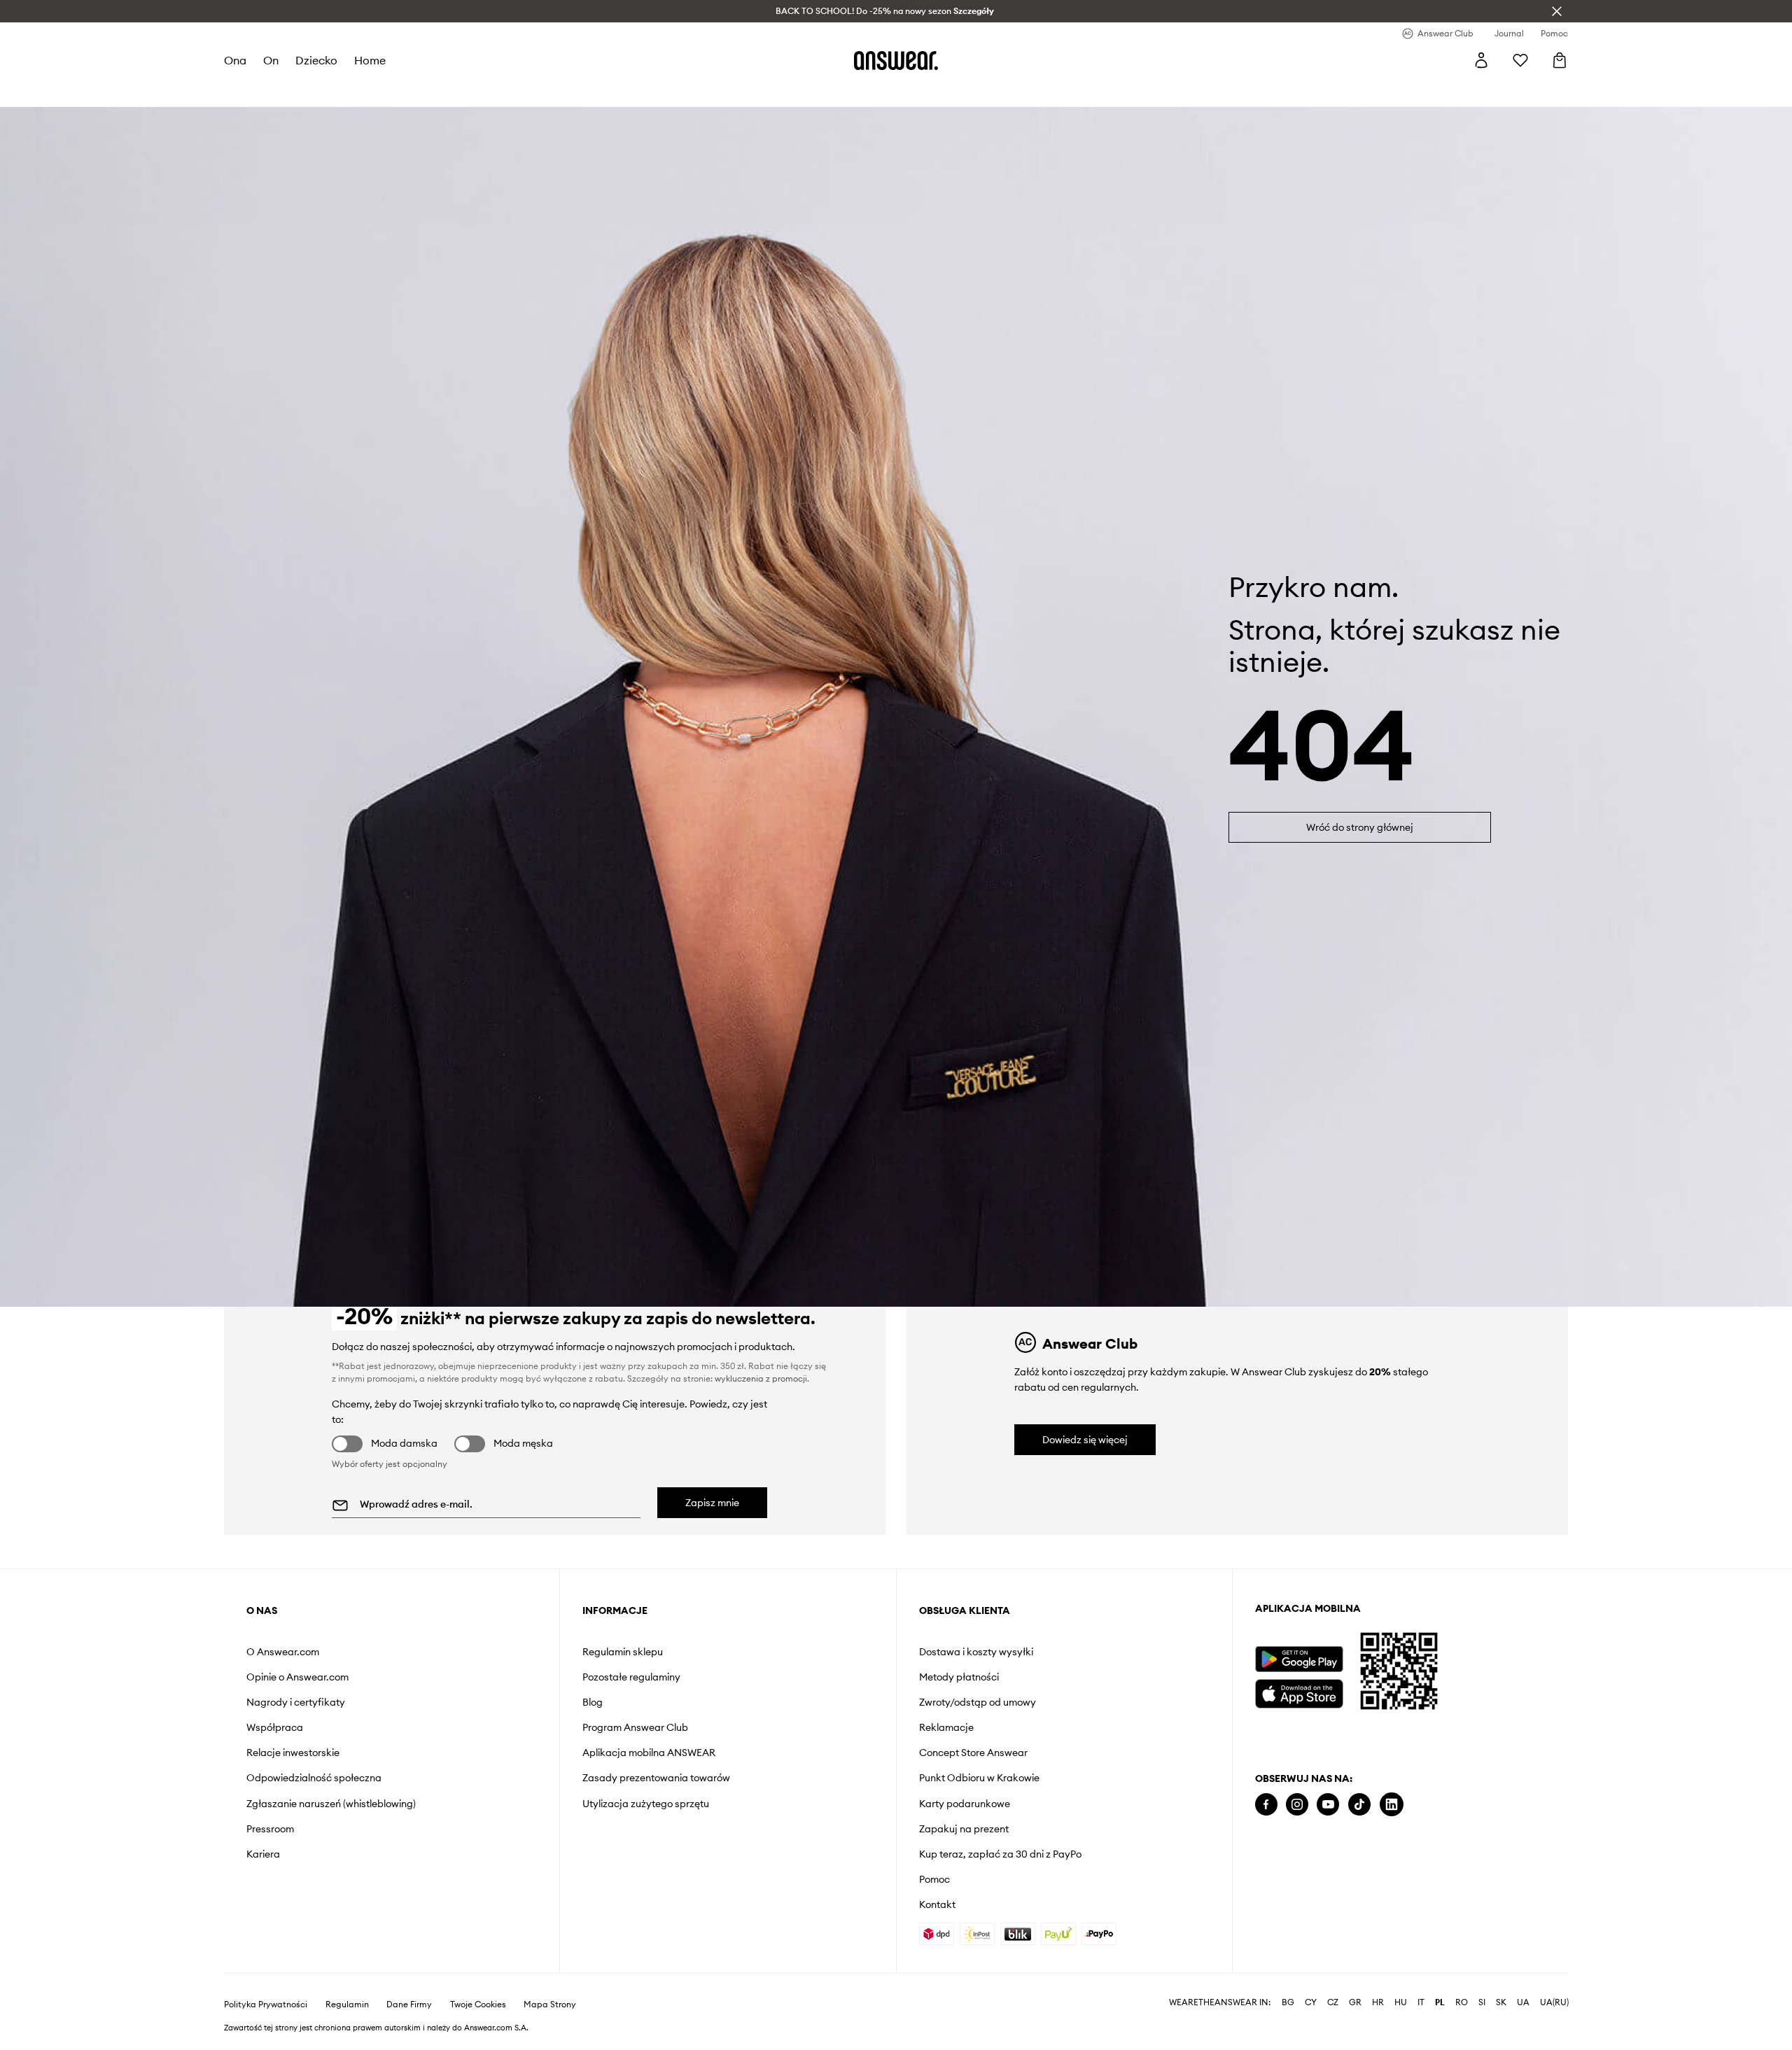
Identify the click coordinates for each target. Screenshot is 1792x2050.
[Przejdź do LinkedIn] (1392, 1805)
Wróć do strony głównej (1360, 827)
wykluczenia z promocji (761, 1378)
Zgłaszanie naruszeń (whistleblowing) (331, 1804)
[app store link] (1299, 1692)
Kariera (263, 1854)
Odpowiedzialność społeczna (314, 1778)
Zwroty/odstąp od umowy (978, 1702)
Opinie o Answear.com (297, 1677)
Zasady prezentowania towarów (656, 1778)
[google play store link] (1299, 1659)
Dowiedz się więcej (1085, 1440)
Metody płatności (959, 1677)
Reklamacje (946, 1727)
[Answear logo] (896, 60)
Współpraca (275, 1727)
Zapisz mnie (712, 1503)
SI (1482, 2002)
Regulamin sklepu (623, 1652)
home (370, 60)
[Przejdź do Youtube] (1328, 1805)
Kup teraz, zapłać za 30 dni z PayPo (1000, 1854)
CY (1311, 2002)
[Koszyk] (1560, 60)
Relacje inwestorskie (293, 1753)
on (271, 60)
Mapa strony (550, 2005)
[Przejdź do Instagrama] (1297, 1805)
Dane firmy (409, 2005)
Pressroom (270, 1829)
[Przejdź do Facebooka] (1266, 1805)
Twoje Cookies (478, 2005)
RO (1462, 2002)
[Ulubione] (1520, 60)
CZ (1333, 2002)
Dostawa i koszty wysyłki (976, 1652)
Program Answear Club (635, 1727)
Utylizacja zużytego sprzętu (646, 1804)
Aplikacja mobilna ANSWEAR (649, 1753)
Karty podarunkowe (965, 1804)
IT (1421, 2002)
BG (1288, 2002)
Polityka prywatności (266, 2005)
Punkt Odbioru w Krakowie (979, 1778)
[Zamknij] (1557, 11)
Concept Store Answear (973, 1753)
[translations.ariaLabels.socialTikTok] (1359, 1805)
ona (235, 60)
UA (1523, 2002)
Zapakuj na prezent (964, 1829)
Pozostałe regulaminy (631, 1677)
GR (1355, 2002)
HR (1378, 2002)
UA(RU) (1554, 2002)
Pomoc (934, 1879)
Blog (593, 1702)
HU (1401, 2002)
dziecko (316, 60)
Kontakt (937, 1904)
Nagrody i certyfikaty (296, 1702)
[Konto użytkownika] (1481, 60)
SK (1501, 2002)
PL (1440, 2002)
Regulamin (347, 2005)
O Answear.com (283, 1652)
